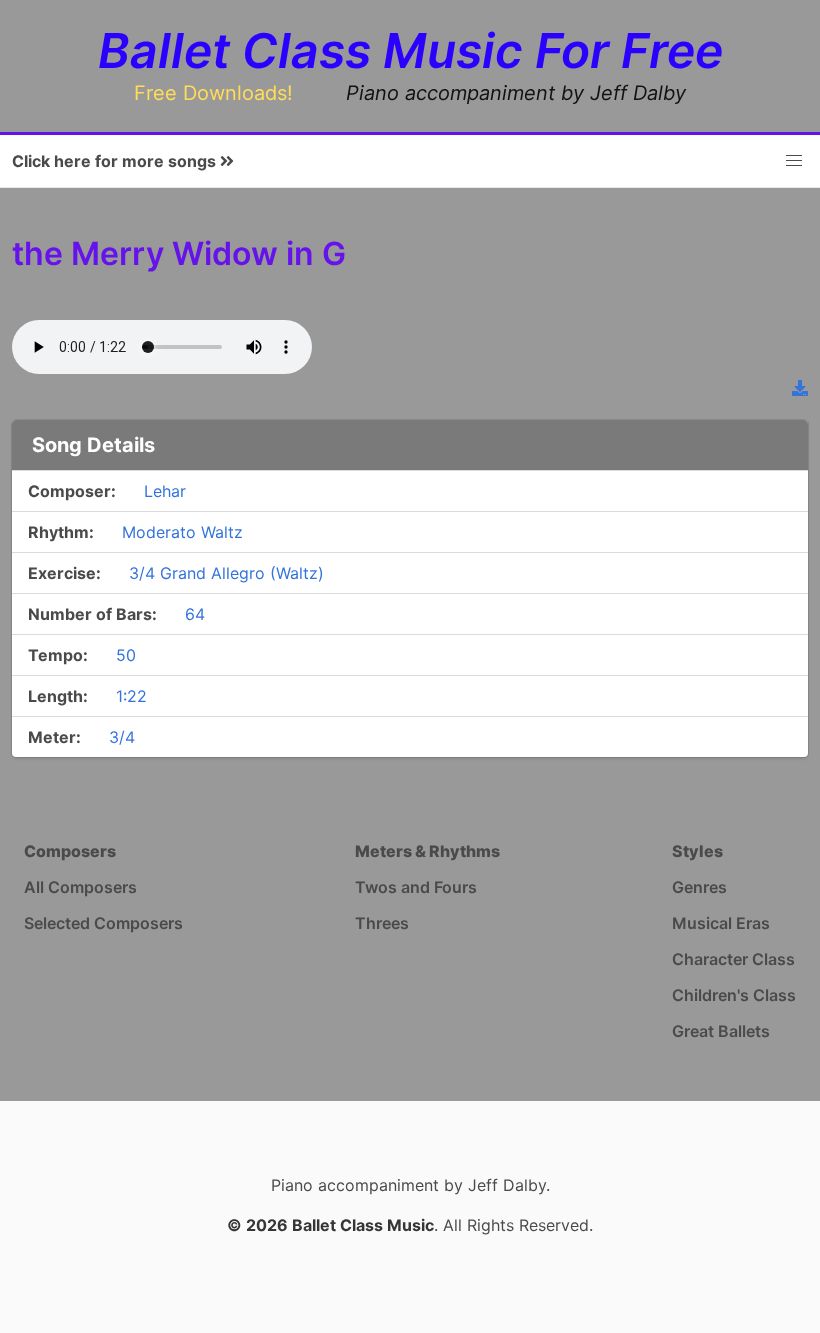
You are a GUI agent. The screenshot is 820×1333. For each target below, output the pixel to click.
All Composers (80, 887)
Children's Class (734, 995)
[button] (794, 161)
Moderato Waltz (182, 532)
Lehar (165, 491)
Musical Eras (721, 923)
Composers (70, 851)
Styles (697, 851)
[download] (800, 388)
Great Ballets (721, 1031)
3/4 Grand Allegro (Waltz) (226, 573)
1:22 (131, 696)
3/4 (122, 737)
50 (126, 655)
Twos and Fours (416, 887)
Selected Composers (103, 923)
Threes (382, 923)
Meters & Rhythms (427, 851)
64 (195, 614)
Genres (699, 887)
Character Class (733, 959)
